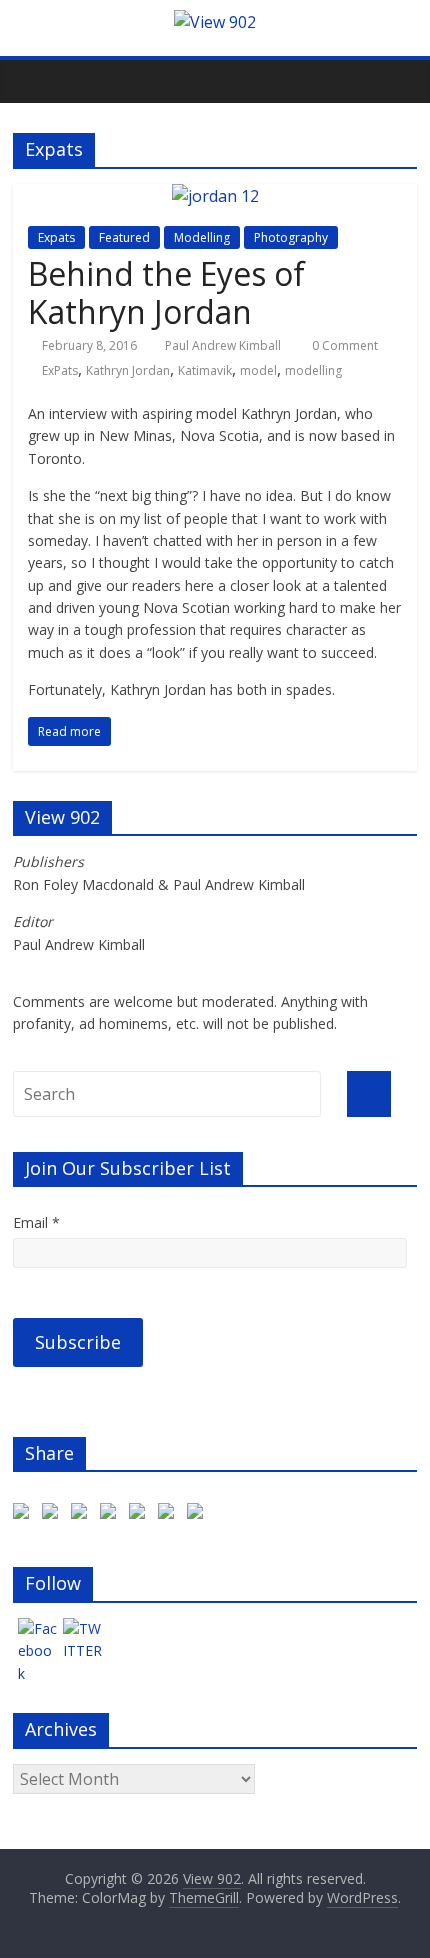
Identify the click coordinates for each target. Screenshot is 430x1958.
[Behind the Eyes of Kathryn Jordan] (215, 196)
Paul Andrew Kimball (223, 345)
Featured (124, 237)
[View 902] (215, 22)
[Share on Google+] (83, 1515)
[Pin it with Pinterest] (141, 1515)
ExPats (60, 370)
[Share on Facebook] (25, 1515)
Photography (291, 237)
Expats (56, 237)
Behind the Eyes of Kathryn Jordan (166, 292)
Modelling (202, 237)
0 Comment (343, 345)
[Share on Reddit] (112, 1515)
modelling (313, 370)
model (258, 370)
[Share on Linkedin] (170, 1515)
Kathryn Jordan (128, 370)
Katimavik (205, 370)
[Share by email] (199, 1515)
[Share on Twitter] (54, 1515)
